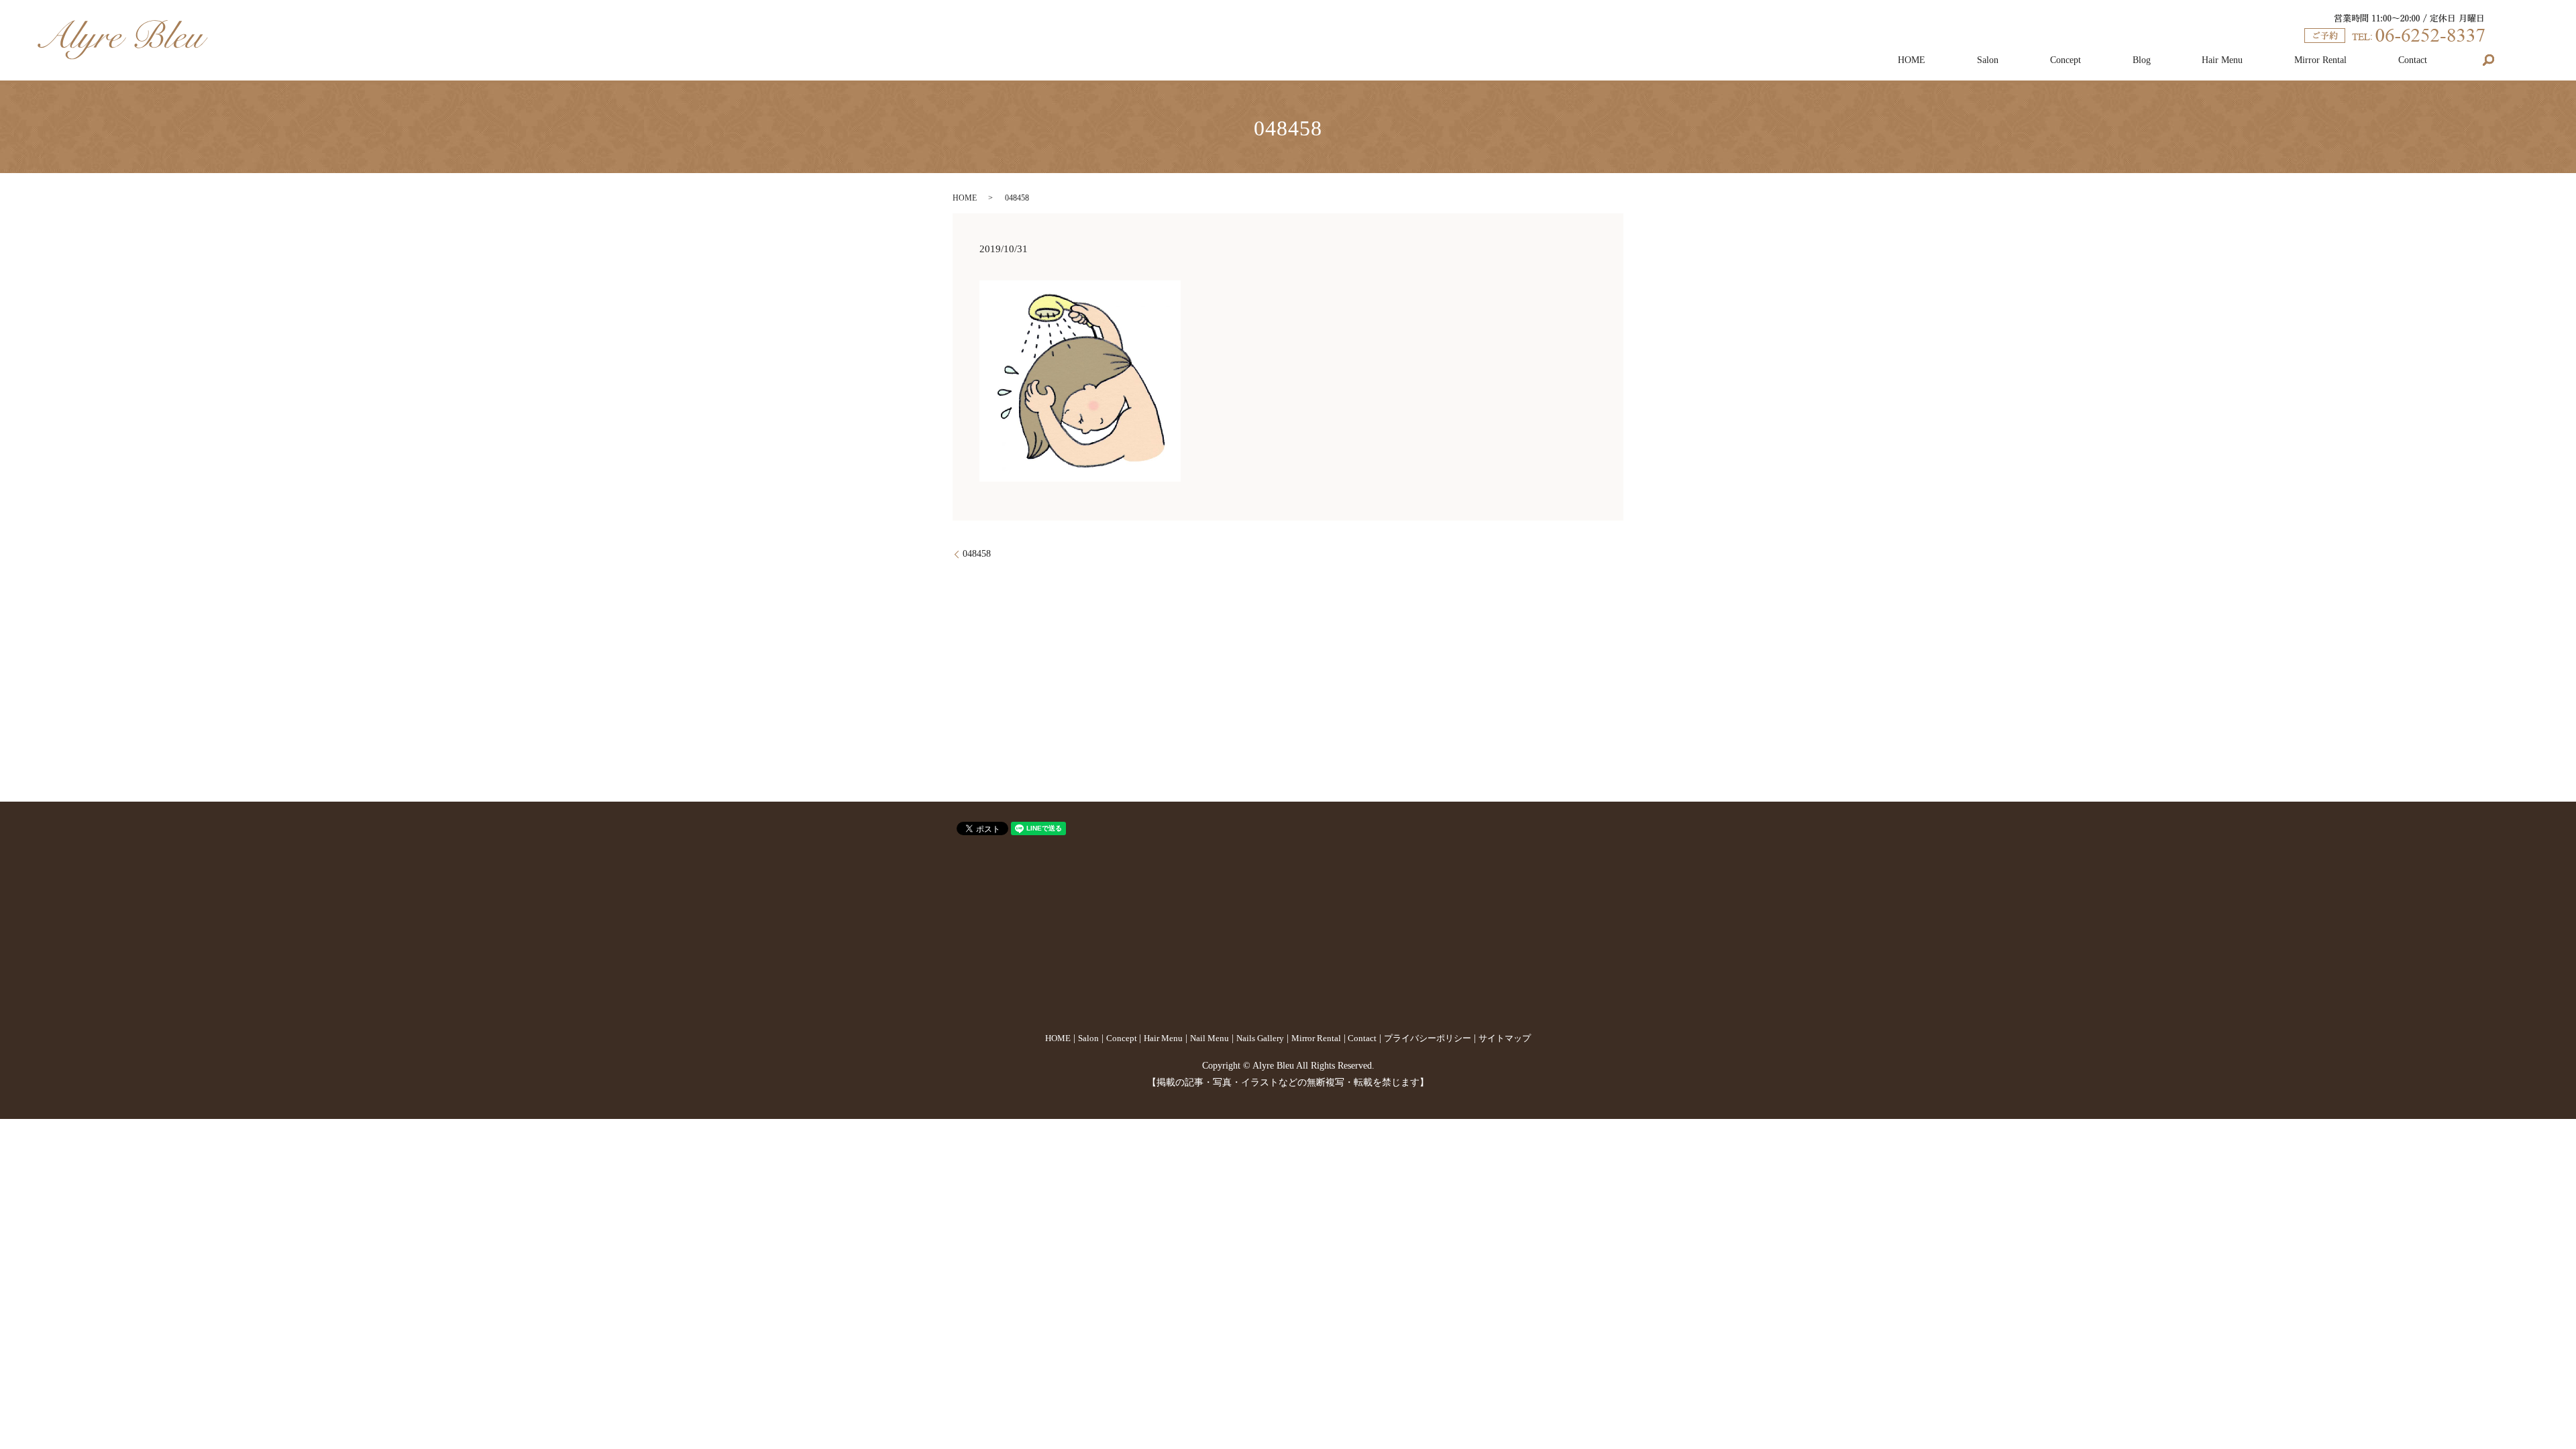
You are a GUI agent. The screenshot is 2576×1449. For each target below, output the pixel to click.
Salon (1988, 60)
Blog (2142, 60)
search (2489, 60)
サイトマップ (1505, 1038)
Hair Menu (2222, 60)
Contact (2413, 60)
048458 (977, 554)
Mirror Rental (2320, 60)
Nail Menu (1210, 1038)
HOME (1912, 60)
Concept (2065, 60)
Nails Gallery (1260, 1038)
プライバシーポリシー (1428, 1038)
